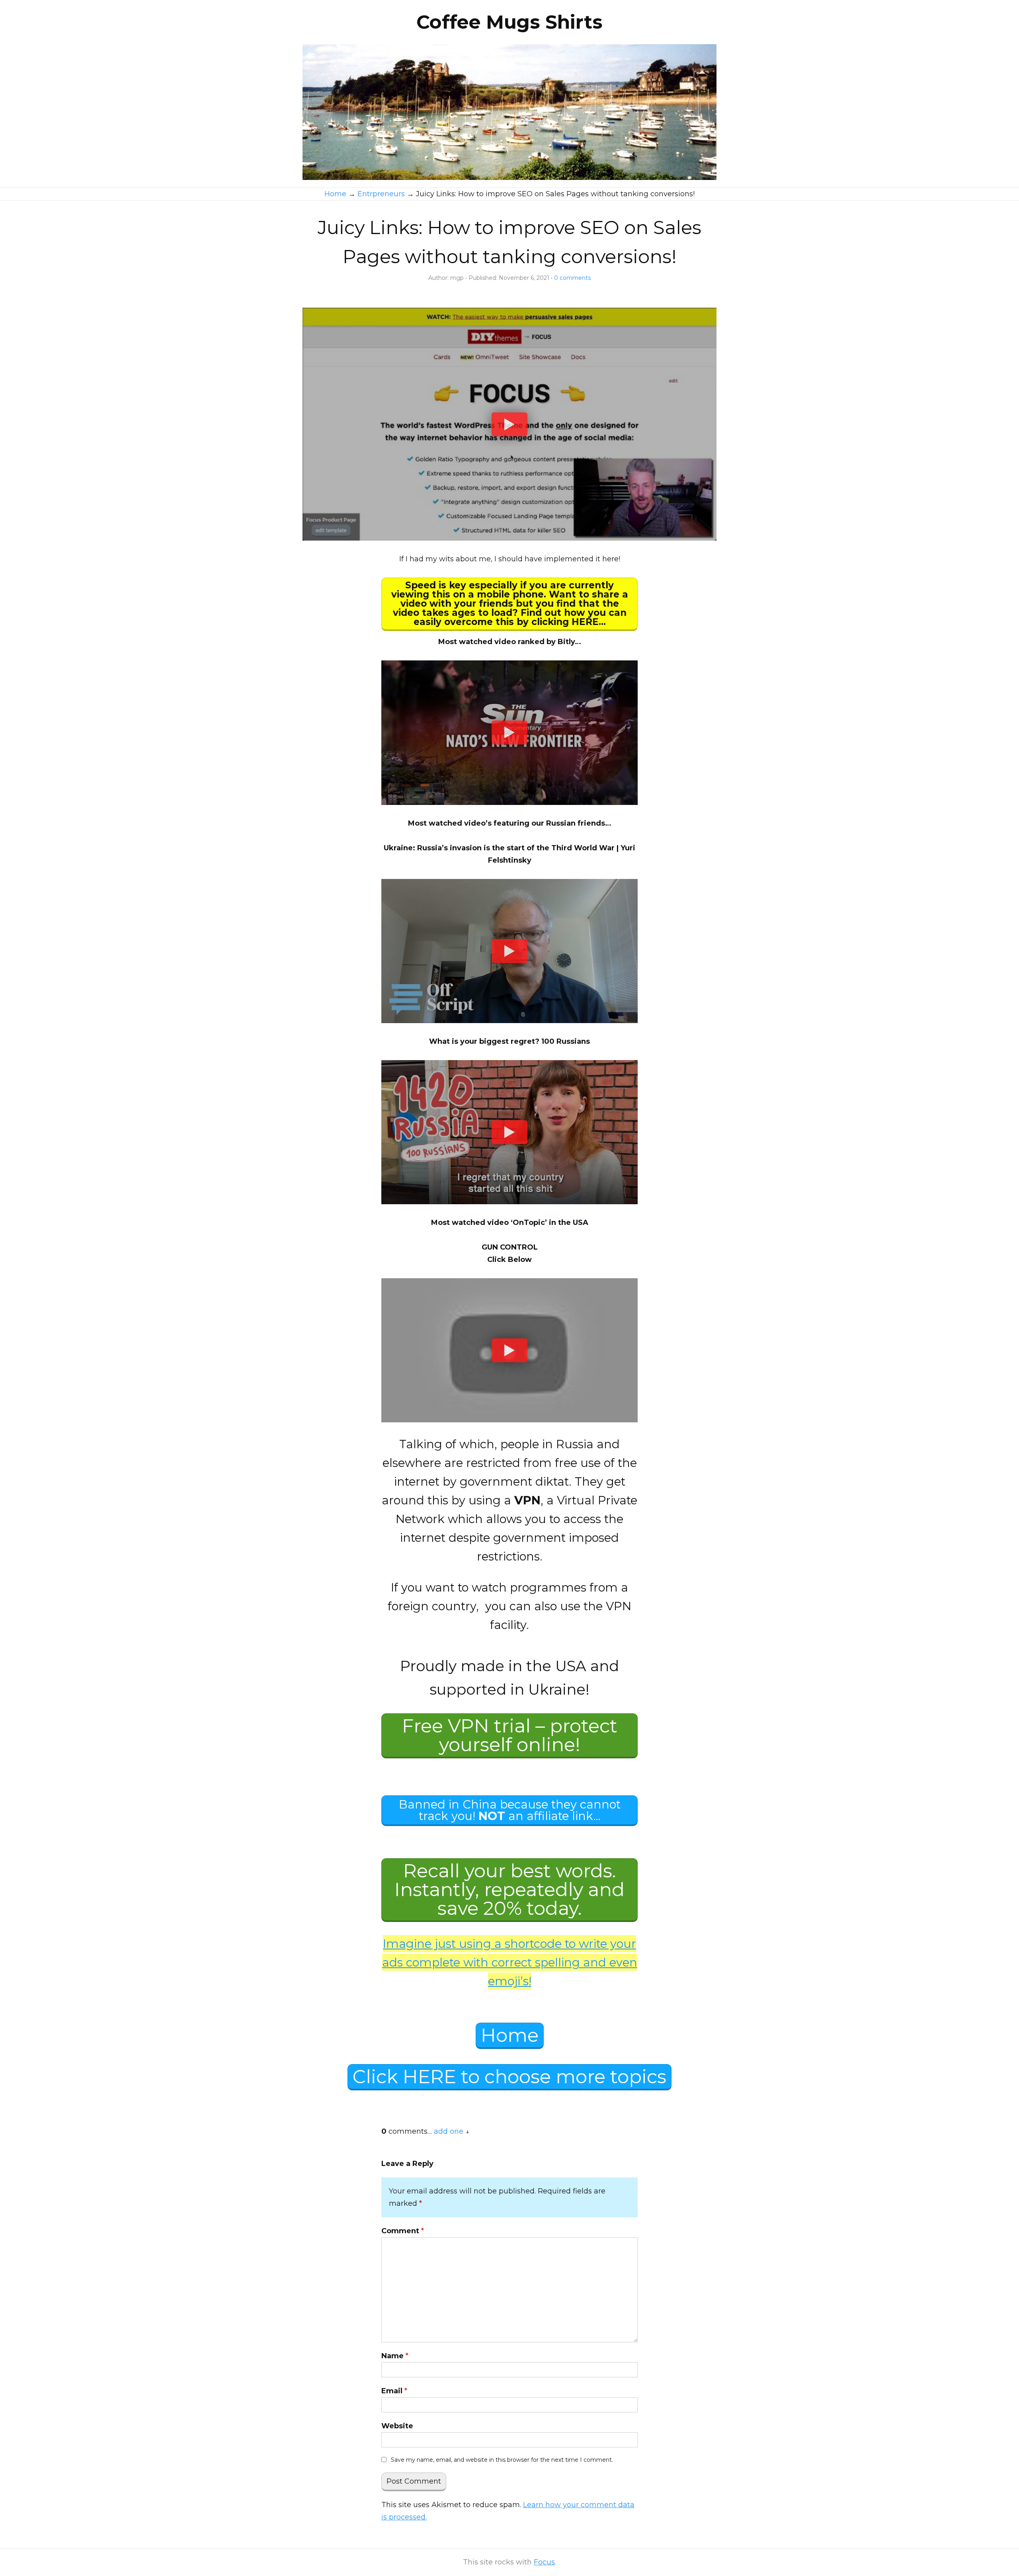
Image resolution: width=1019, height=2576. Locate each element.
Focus (544, 2562)
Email (394, 2391)
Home (510, 2035)
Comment (403, 2231)
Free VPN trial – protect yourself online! (510, 1735)
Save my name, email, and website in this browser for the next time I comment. (502, 2460)
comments (572, 278)
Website (397, 2426)
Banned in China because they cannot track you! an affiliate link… (510, 1810)
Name (395, 2356)
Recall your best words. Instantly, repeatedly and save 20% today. (509, 1890)
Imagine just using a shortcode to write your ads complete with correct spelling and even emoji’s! (510, 1962)
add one (449, 2131)
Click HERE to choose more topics (509, 2077)
